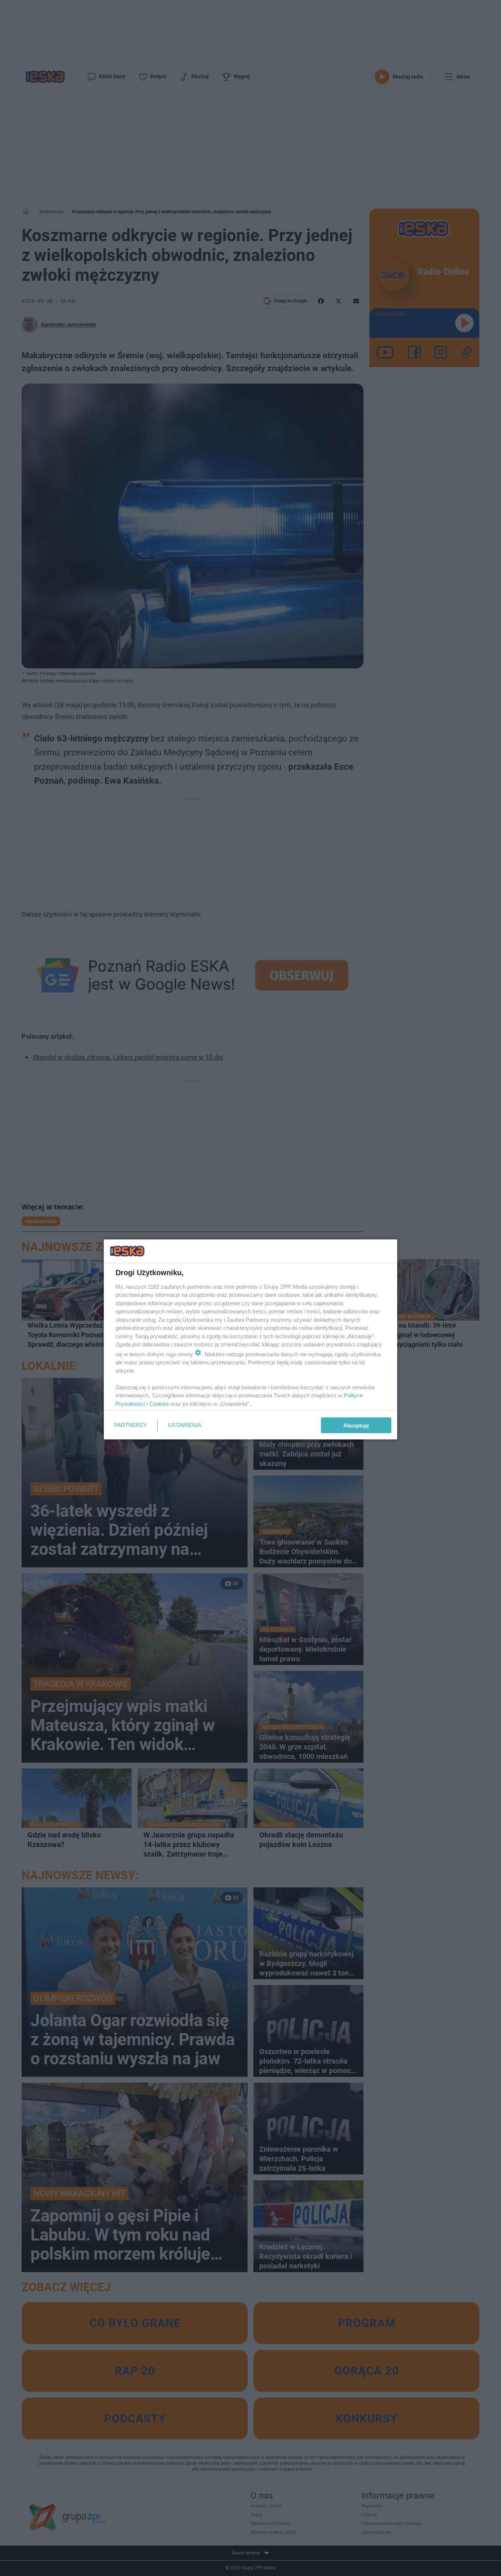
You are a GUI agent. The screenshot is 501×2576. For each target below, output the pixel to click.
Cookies (159, 1403)
